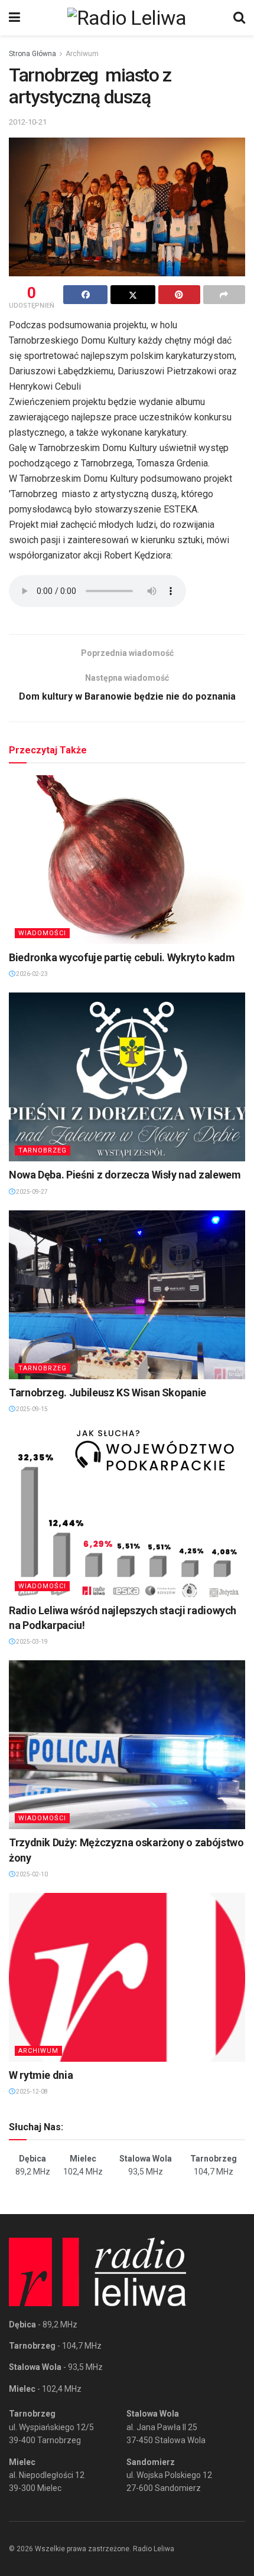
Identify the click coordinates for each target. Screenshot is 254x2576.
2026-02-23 (31, 974)
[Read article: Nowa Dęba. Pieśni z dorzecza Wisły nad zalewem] (127, 1077)
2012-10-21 (28, 122)
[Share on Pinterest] (179, 295)
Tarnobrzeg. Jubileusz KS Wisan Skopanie (108, 1393)
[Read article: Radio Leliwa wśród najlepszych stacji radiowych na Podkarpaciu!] (127, 1513)
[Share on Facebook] (85, 295)
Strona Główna (32, 54)
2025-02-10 (31, 1874)
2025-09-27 (31, 1192)
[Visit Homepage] (127, 18)
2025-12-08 (31, 2092)
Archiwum (82, 54)
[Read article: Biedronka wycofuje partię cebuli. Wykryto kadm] (127, 860)
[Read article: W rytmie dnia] (127, 1977)
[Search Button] (239, 18)
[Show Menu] (14, 18)
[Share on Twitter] (133, 295)
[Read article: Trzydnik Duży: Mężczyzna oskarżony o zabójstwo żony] (127, 1745)
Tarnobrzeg (43, 1150)
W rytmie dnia (41, 2075)
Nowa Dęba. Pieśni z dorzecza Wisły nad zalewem (125, 1175)
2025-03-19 (31, 1642)
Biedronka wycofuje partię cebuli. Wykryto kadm (122, 957)
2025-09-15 (31, 1409)
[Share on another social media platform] (224, 295)
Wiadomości (42, 933)
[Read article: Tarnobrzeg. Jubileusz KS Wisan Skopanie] (127, 1295)
